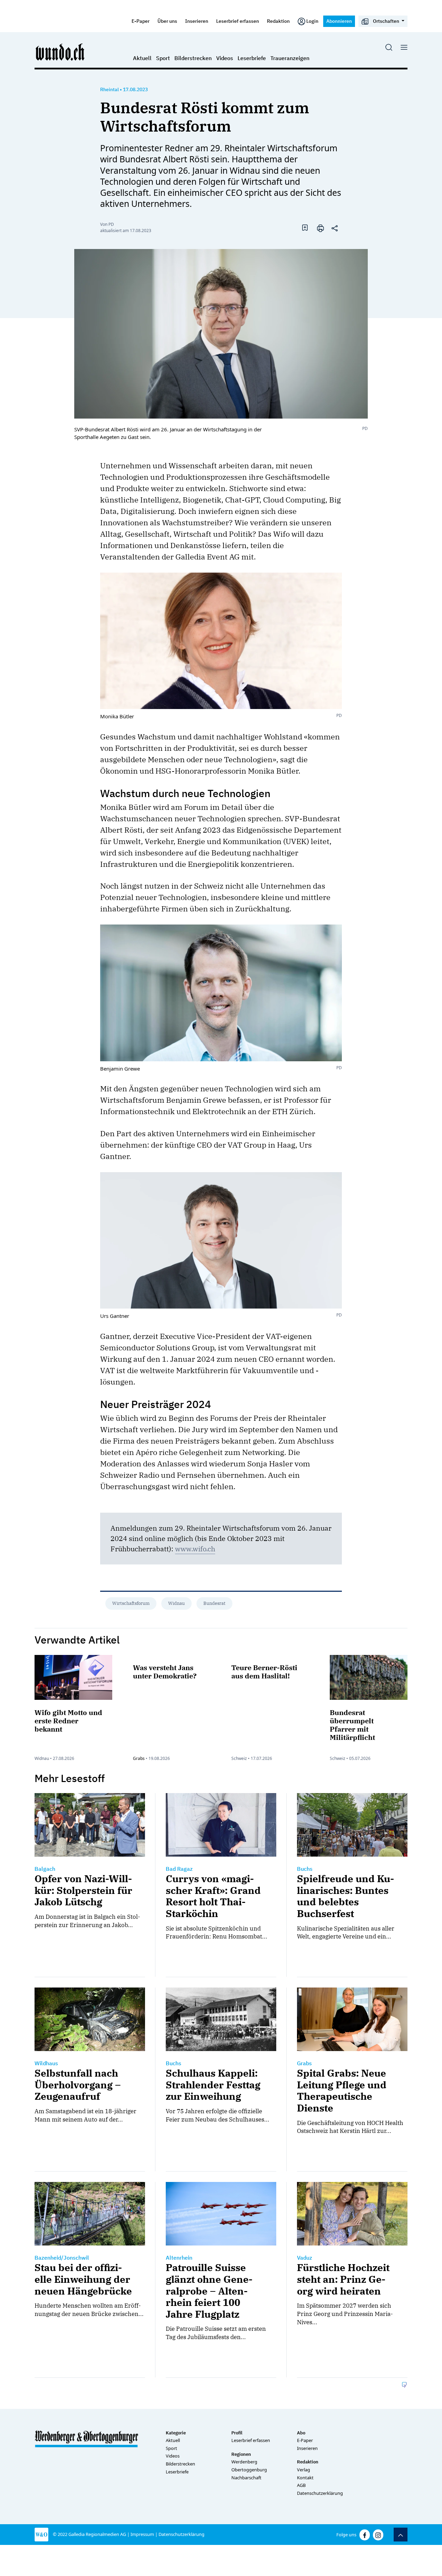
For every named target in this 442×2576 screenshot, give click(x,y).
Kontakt (305, 2478)
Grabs (139, 1758)
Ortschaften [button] (386, 21)
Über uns (167, 21)
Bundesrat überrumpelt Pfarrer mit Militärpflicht (352, 1725)
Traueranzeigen (290, 58)
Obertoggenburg (249, 2470)
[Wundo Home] (60, 52)
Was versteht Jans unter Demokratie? (165, 1672)
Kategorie (176, 2433)
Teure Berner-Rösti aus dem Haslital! (264, 1672)
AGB (301, 2485)
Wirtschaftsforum (131, 1603)
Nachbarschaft (246, 2478)
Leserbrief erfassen (238, 21)
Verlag (304, 2470)
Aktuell (142, 58)
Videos (225, 58)
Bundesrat (214, 1603)
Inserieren (197, 21)
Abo (301, 2433)
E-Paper (141, 21)
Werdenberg (244, 2462)
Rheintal (109, 89)
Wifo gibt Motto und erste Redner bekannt (68, 1721)
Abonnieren (339, 21)
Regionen (241, 2454)
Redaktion (278, 21)
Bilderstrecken (193, 58)
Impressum (142, 2534)
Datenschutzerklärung (320, 2493)
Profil (237, 2433)
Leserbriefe (252, 58)
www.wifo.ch (195, 1549)
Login (312, 21)
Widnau (176, 1603)
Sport (163, 58)
